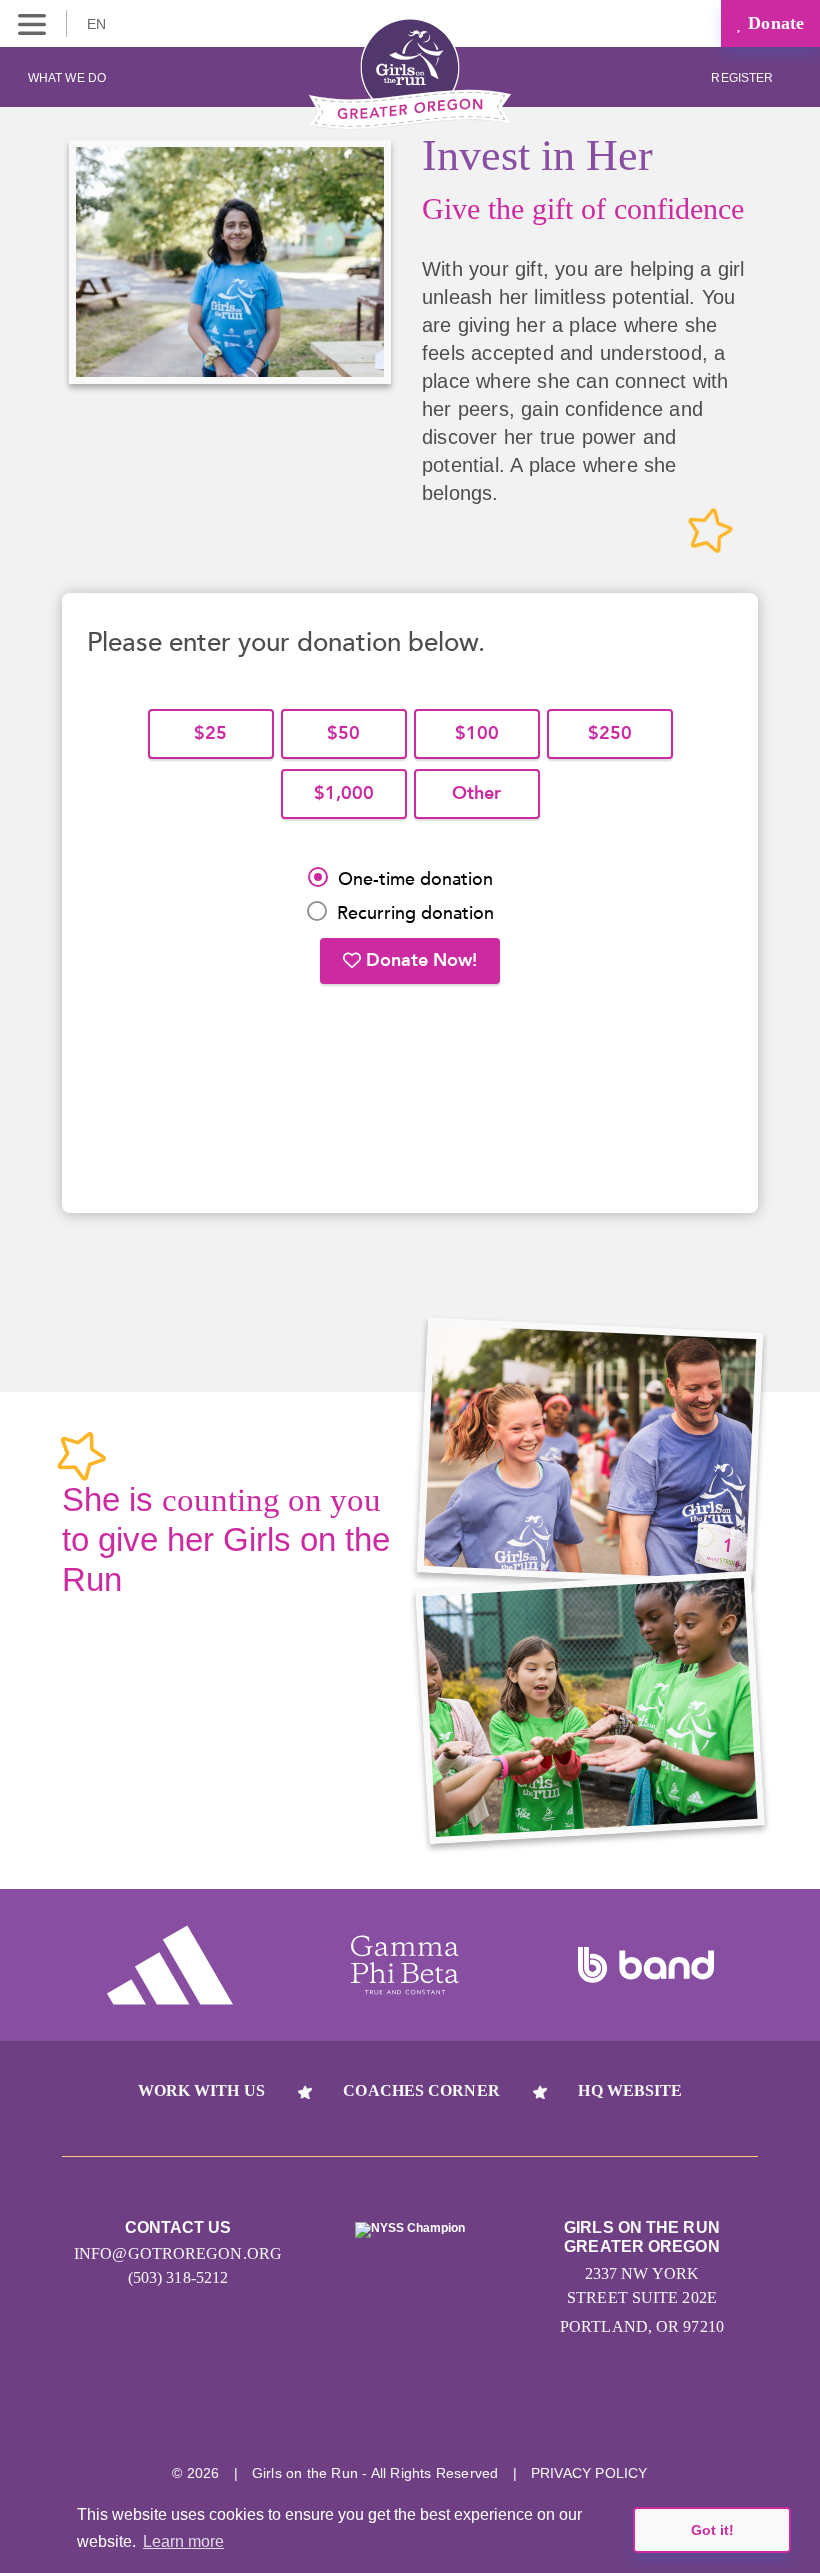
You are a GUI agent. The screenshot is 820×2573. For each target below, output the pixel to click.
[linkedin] (410, 2410)
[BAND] (646, 1965)
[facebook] (485, 2410)
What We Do (67, 78)
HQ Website (630, 2090)
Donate (773, 23)
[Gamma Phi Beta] (405, 1965)
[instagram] (335, 2410)
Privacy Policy (589, 2473)
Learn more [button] (183, 2541)
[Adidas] (170, 1965)
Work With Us (201, 2090)
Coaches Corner (421, 2090)
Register (743, 78)
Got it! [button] (712, 2530)
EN (98, 24)
